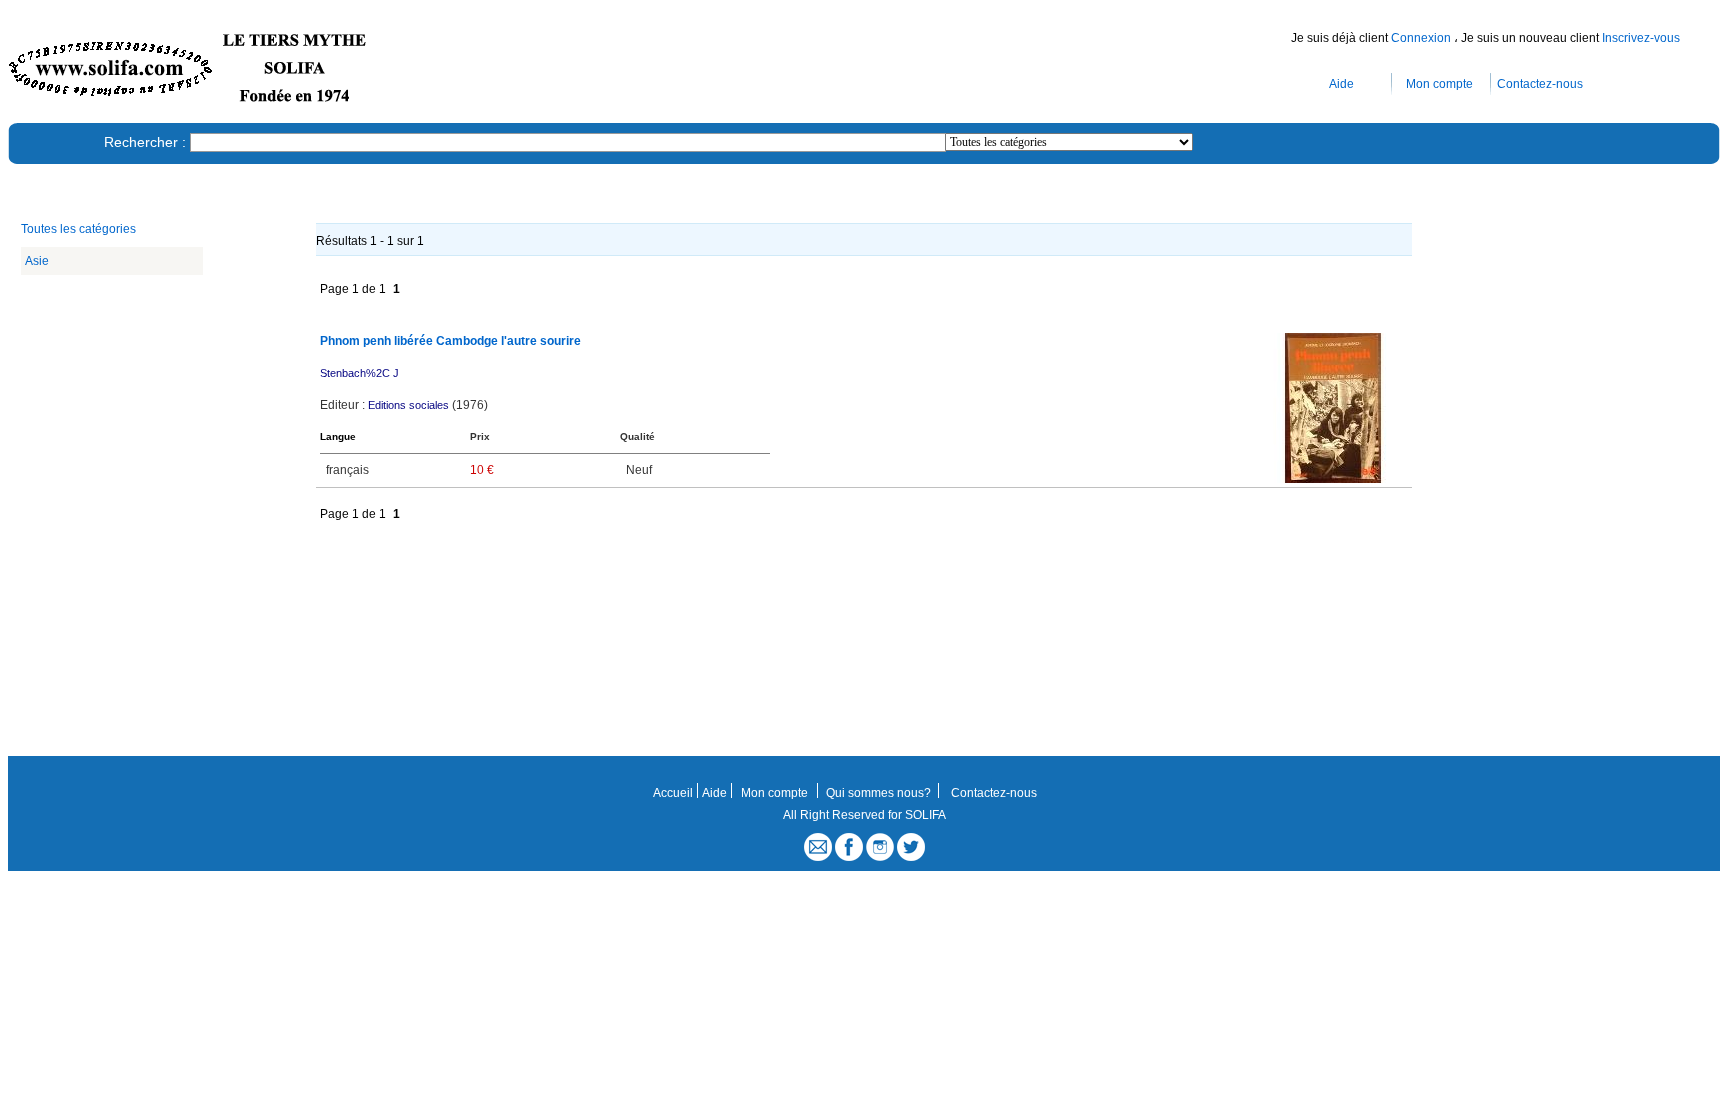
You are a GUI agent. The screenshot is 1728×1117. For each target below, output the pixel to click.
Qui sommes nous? (878, 793)
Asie (37, 261)
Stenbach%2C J (359, 373)
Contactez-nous (1540, 84)
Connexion (1422, 38)
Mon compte (1439, 84)
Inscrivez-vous (1641, 38)
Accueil (673, 793)
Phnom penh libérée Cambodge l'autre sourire (450, 341)
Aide (1341, 84)
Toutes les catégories (78, 229)
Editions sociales (408, 405)
